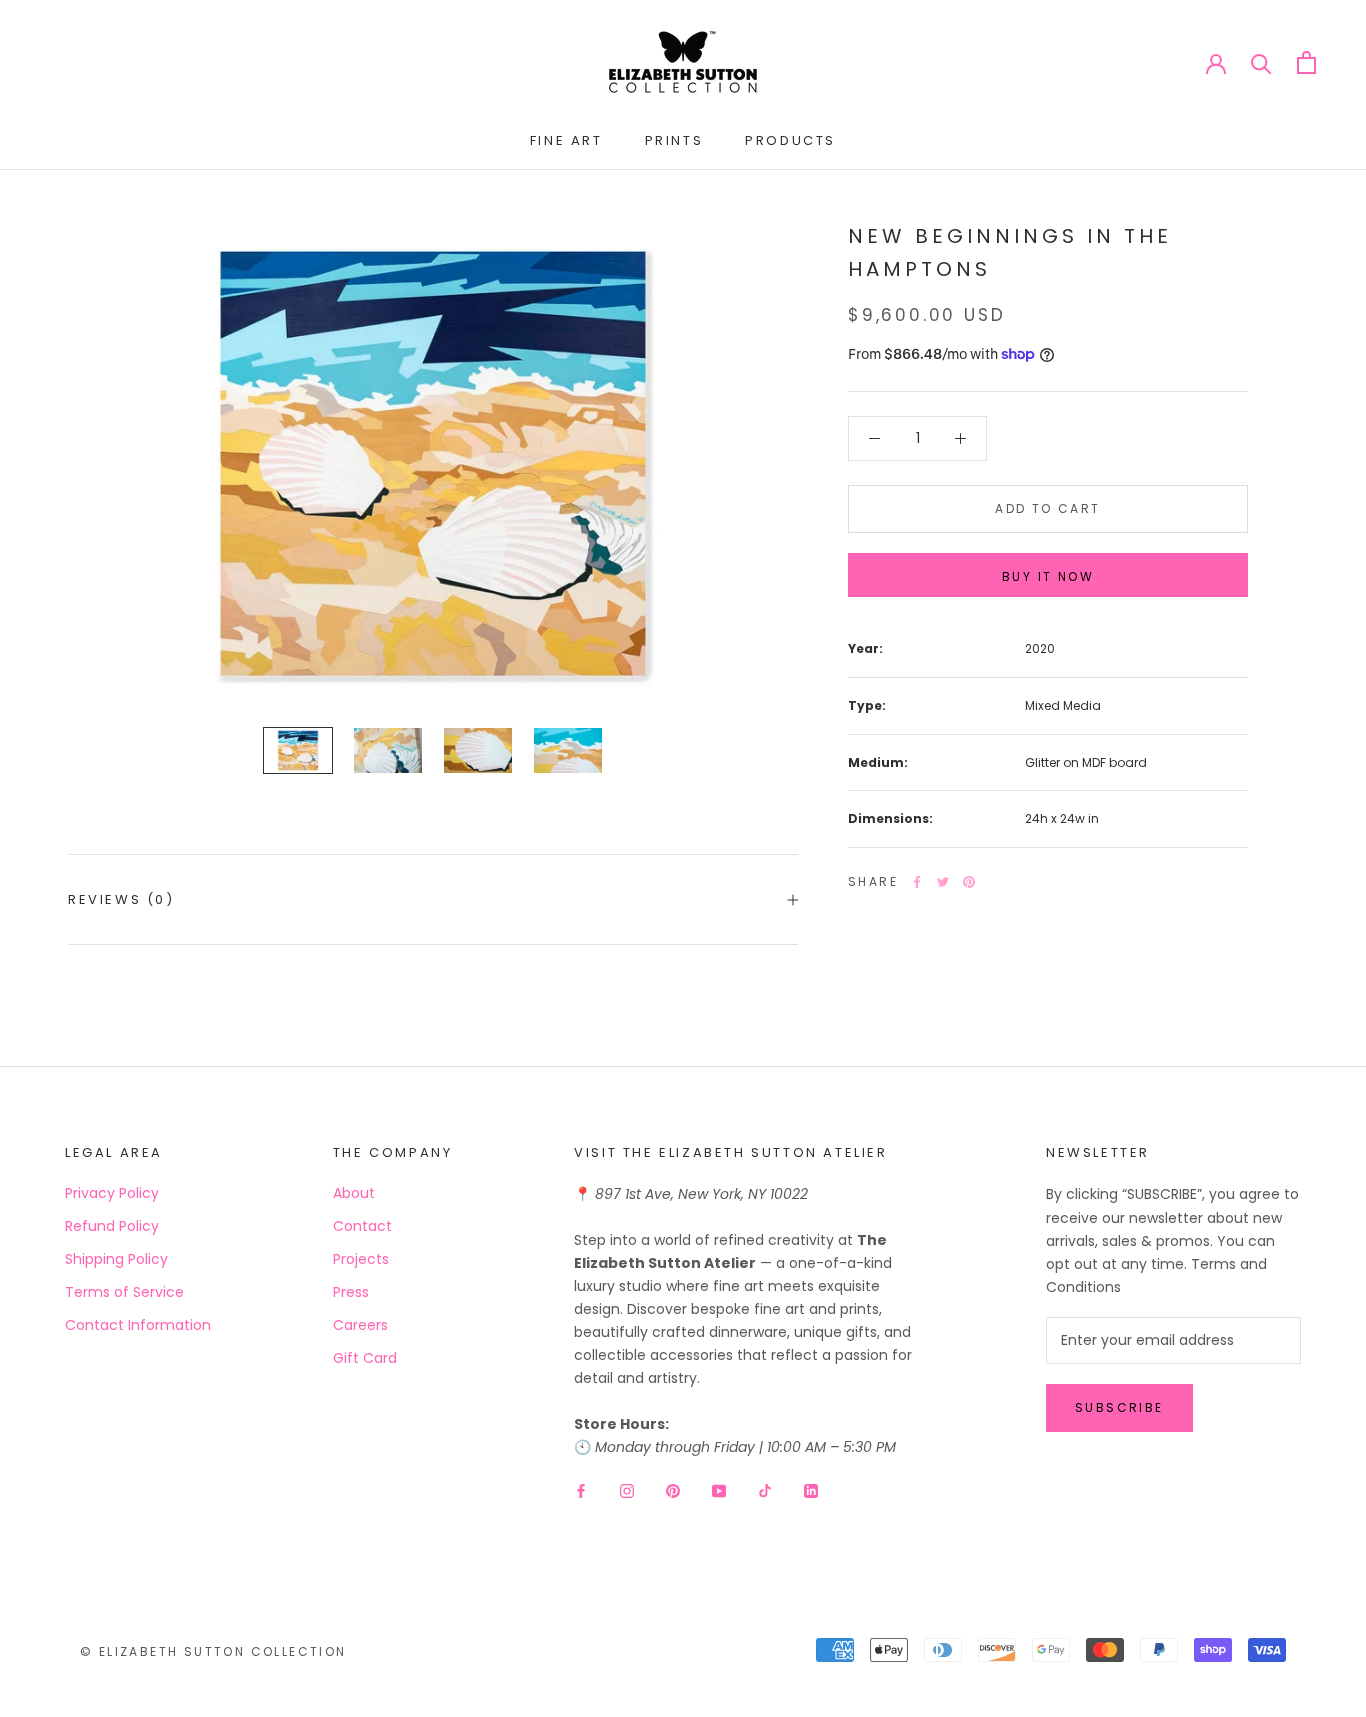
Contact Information (138, 1325)
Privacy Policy (112, 1193)
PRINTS (674, 140)
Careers (360, 1325)
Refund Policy (112, 1226)
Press (351, 1292)
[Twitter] (943, 882)
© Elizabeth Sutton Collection (213, 1651)
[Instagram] (627, 1490)
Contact (362, 1226)
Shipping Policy (116, 1259)
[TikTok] (765, 1490)
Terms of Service (124, 1292)
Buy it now (1048, 576)
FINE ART (566, 140)
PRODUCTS (790, 140)
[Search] (1261, 62)
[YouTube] (719, 1490)
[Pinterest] (969, 882)
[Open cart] (1306, 62)
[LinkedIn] (811, 1490)
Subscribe (1119, 1407)
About (354, 1193)
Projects (361, 1259)
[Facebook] (917, 882)
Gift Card (365, 1358)
